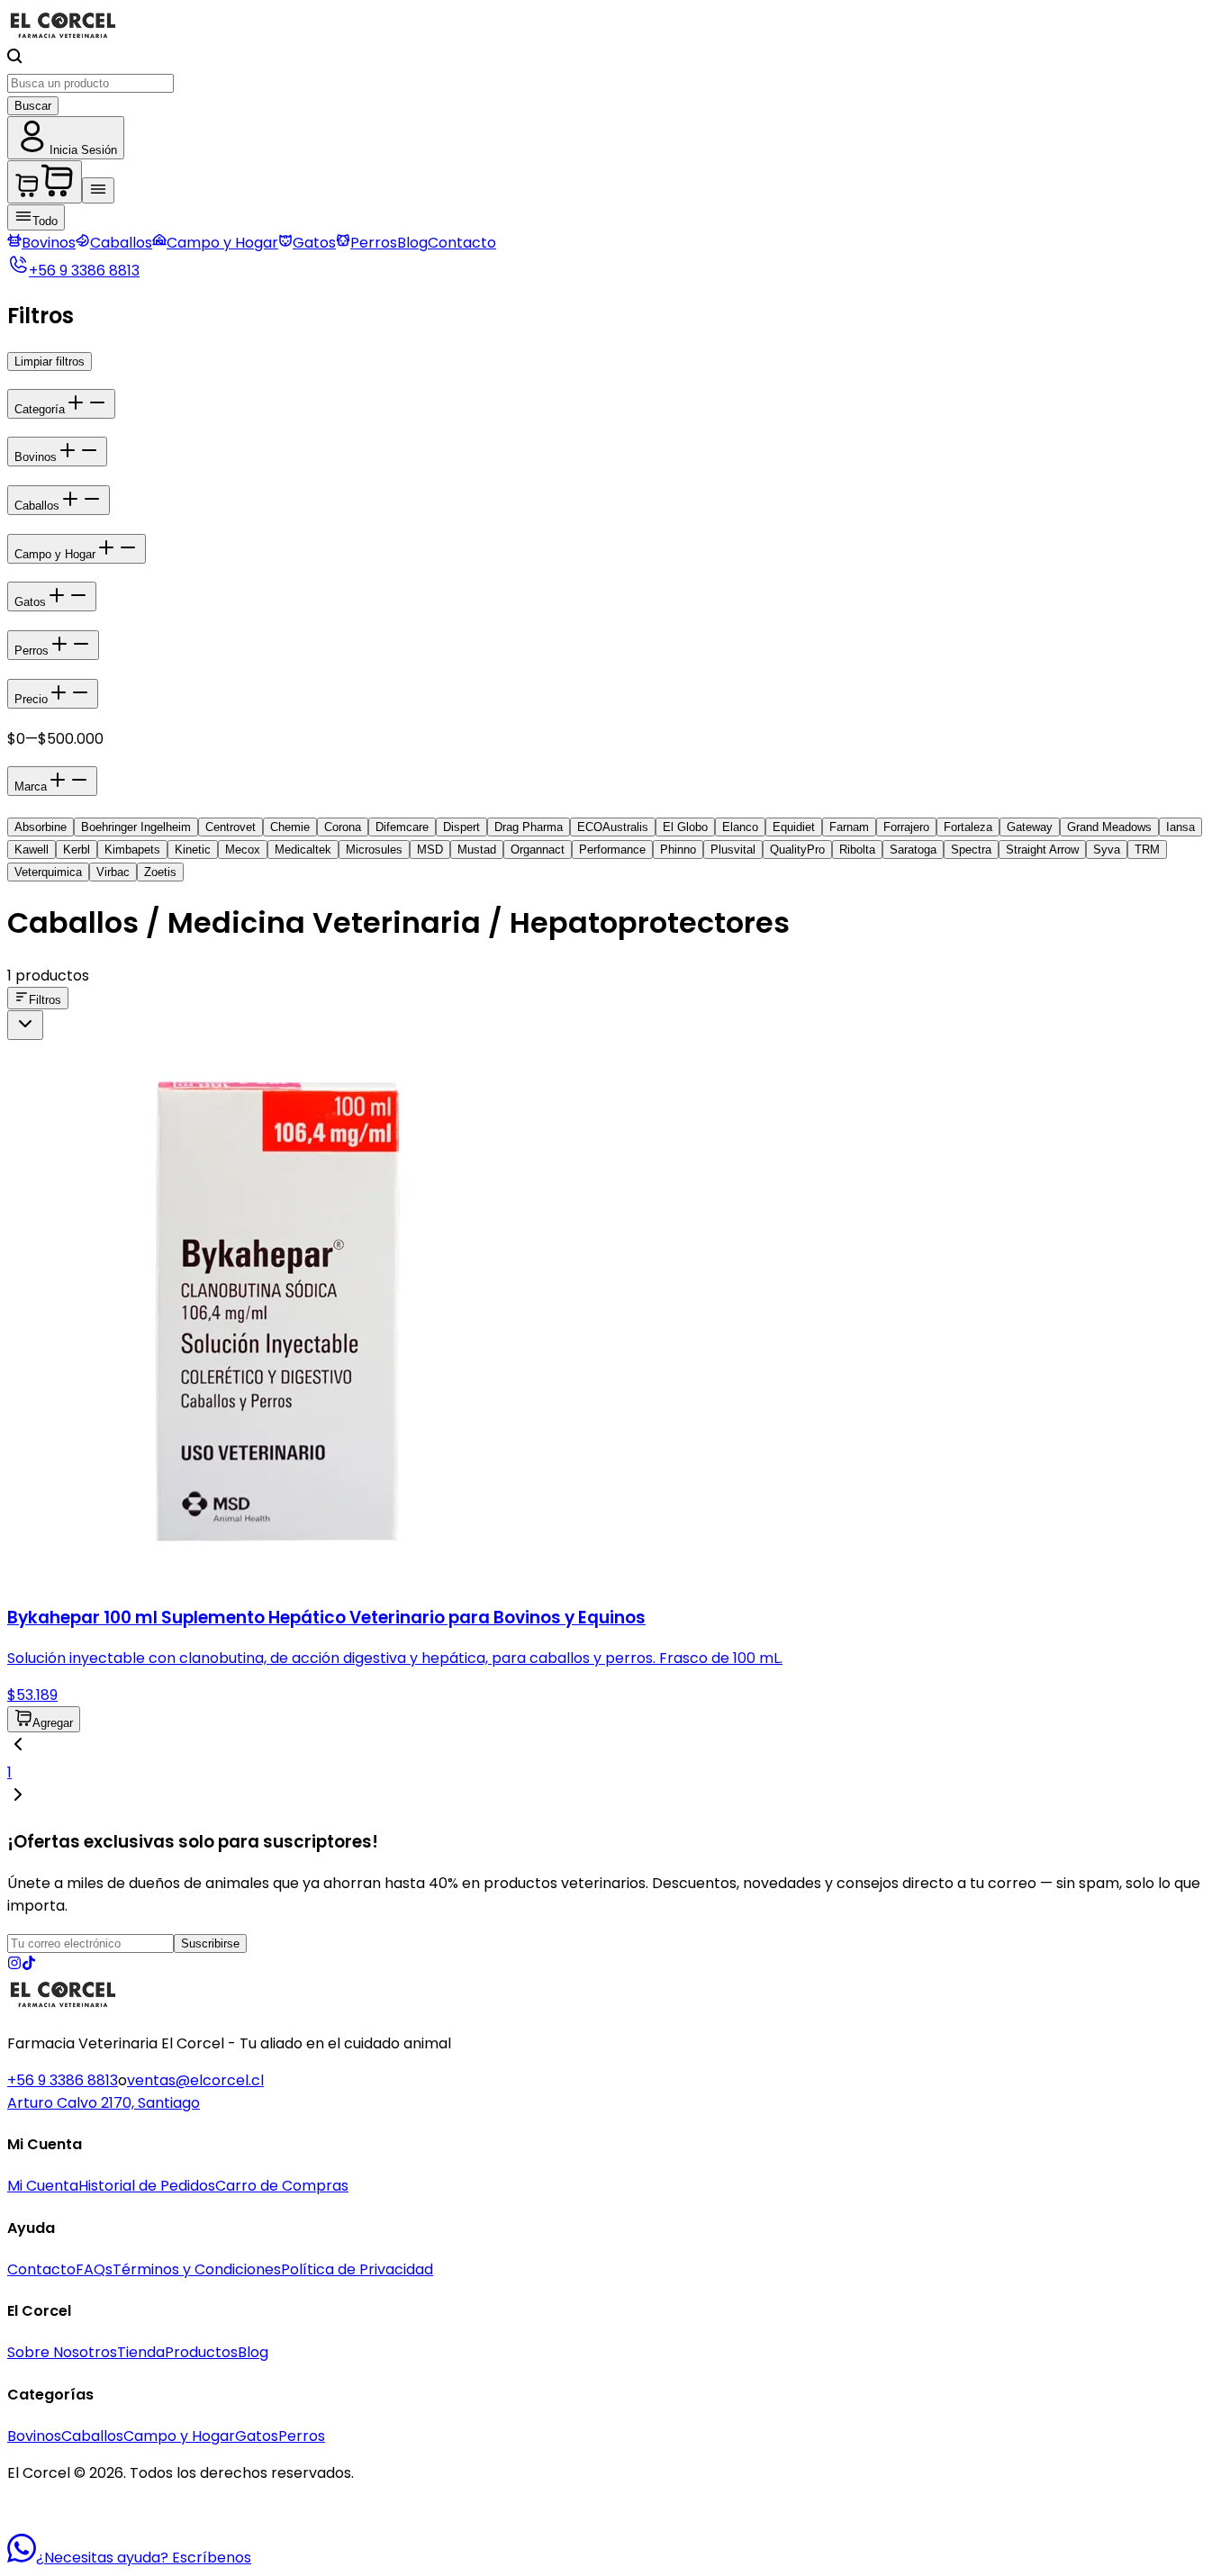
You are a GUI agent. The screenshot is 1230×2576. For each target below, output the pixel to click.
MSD (430, 850)
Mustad (477, 850)
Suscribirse (210, 1943)
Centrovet (231, 827)
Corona (343, 827)
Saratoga (913, 850)
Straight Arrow (1042, 850)
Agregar (53, 1723)
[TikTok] (29, 1965)
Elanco (740, 827)
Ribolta (857, 850)
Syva (1107, 850)
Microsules (374, 850)
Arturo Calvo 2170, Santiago (104, 2103)
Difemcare (402, 827)
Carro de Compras (282, 2186)
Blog (412, 243)
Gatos (314, 243)
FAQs (94, 2269)
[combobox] (25, 1025)
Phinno (678, 850)
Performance (612, 850)
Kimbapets (132, 850)
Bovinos (49, 243)
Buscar (33, 106)
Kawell (32, 850)
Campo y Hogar (222, 243)
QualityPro (797, 850)
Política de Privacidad (357, 2269)
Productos (201, 2352)
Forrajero (906, 827)
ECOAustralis (613, 827)
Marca (31, 786)
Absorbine (41, 827)
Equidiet (794, 827)
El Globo (685, 827)
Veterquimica (48, 872)
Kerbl (77, 850)
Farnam (849, 827)
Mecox (243, 850)
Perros (374, 243)
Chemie (290, 827)
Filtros (45, 1000)
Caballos (121, 243)
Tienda (141, 2352)
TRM (1147, 850)
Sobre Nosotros (62, 2352)
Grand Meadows (1109, 827)
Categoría (40, 409)
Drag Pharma (529, 827)
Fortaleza (968, 827)
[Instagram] (14, 1965)
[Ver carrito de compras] (45, 182)
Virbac (113, 872)
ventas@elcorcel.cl (195, 2080)
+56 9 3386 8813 (63, 2080)
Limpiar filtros (50, 362)
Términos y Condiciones (197, 2269)
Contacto (462, 243)
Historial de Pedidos (147, 2186)
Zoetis (160, 872)
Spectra (971, 850)
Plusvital (733, 850)
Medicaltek (303, 850)
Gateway (1030, 827)
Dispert (461, 827)
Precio (31, 699)
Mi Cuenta (43, 2186)
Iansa (1180, 827)
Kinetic (193, 850)
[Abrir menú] (98, 190)
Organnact (538, 850)
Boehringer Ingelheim (136, 827)
